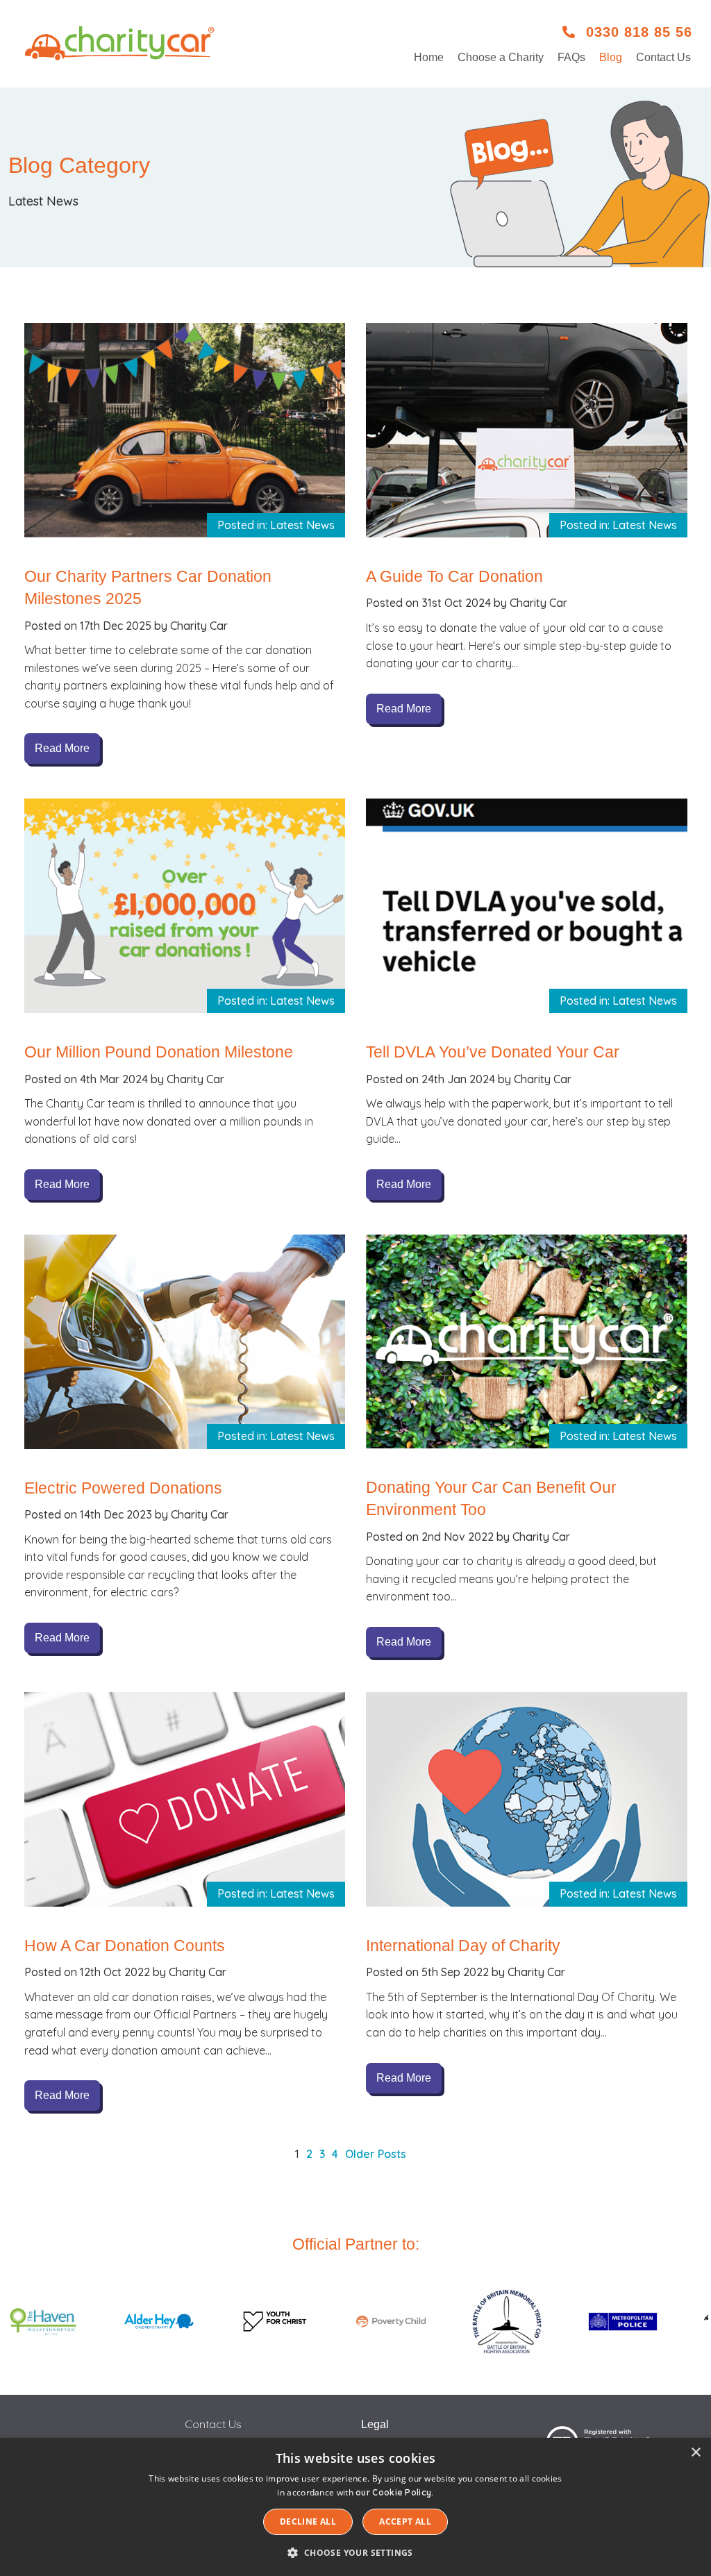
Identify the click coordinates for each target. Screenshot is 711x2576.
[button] (355, 2552)
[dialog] (355, 2507)
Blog (611, 57)
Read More (62, 748)
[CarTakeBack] (121, 43)
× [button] (695, 2453)
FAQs (571, 57)
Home (429, 57)
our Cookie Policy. (394, 2492)
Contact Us (663, 57)
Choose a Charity (501, 57)
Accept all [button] (405, 2521)
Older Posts (376, 2154)
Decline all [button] (308, 2521)
